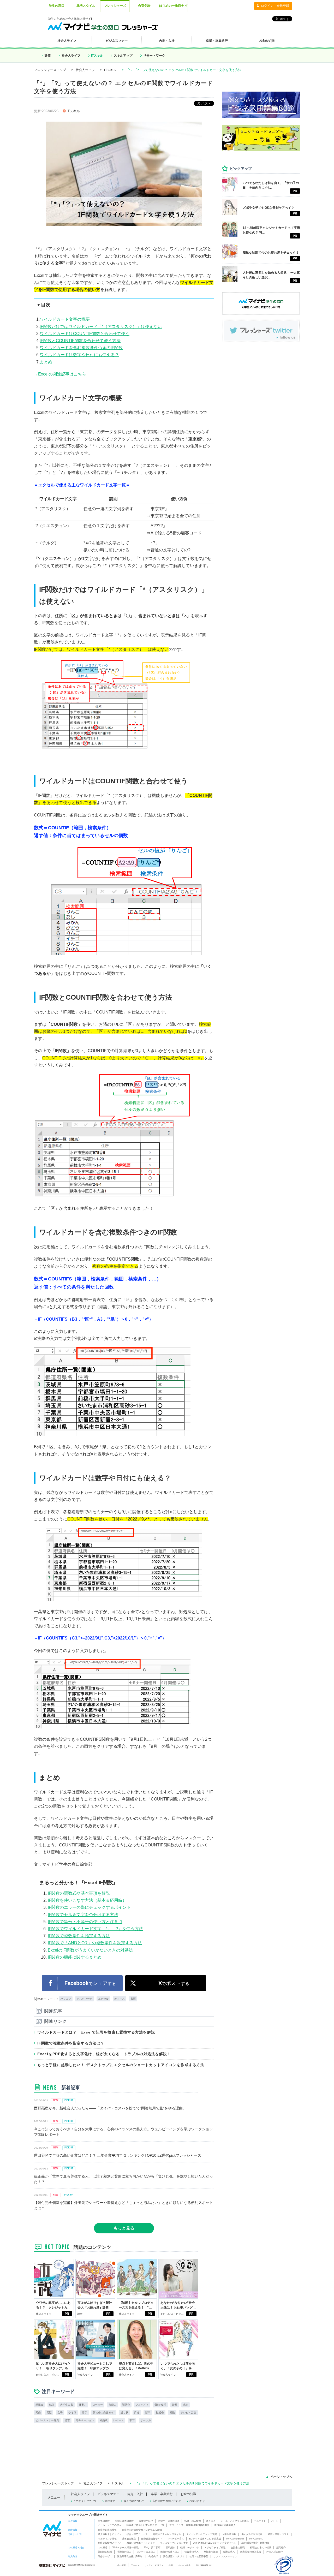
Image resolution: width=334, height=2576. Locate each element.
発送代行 (153, 2556)
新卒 (148, 2413)
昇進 (137, 2413)
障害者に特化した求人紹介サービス (145, 2525)
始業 (175, 2405)
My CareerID (256, 2539)
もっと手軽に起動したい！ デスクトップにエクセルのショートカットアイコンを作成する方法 (121, 2065)
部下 (132, 2420)
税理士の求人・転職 (261, 2548)
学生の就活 (104, 2521)
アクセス (135, 2565)
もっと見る (124, 2228)
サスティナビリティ (154, 2565)
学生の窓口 (57, 6)
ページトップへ (281, 2477)
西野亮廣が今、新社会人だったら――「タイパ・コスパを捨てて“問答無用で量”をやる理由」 (110, 2108)
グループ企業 (184, 2565)
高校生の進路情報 (107, 2530)
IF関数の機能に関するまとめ (75, 1957)
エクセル (103, 1999)
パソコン (66, 1999)
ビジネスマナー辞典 (47, 2420)
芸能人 (112, 2405)
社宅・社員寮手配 (199, 2556)
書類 (133, 1999)
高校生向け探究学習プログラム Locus (142, 2530)
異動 (172, 2413)
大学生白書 (67, 2405)
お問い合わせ (197, 2501)
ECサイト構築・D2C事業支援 (205, 2539)
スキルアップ (123, 56)
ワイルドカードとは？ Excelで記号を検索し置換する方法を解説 (96, 2032)
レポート (118, 2420)
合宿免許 (144, 6)
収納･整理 (160, 2405)
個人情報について (134, 2501)
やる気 (72, 2413)
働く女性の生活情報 (252, 2534)
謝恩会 (126, 2405)
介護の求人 (229, 2552)
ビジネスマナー (109, 2494)
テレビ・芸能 (188, 2413)
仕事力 (83, 2405)
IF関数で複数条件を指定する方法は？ (71, 2043)
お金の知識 (188, 2494)
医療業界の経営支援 (251, 2552)
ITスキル (97, 56)
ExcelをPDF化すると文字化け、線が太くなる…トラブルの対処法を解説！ (104, 2054)
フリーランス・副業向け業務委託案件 (189, 2525)
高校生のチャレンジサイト (167, 2534)
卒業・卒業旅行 (162, 2494)
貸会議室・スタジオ (174, 2556)
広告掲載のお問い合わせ (167, 2501)
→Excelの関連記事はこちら (60, 374)
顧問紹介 (281, 2548)
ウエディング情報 (107, 2539)
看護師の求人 (124, 2552)
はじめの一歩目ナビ (173, 6)
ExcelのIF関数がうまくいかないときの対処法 (90, 1950)
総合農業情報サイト (152, 2539)
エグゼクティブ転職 (215, 2548)
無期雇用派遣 (211, 2552)
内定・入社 (135, 2494)
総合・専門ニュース (137, 2534)
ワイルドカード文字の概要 (65, 319)
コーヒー (98, 2405)
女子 (60, 2413)
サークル (146, 2420)
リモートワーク (154, 56)
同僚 (38, 2413)
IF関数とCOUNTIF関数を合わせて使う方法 (80, 341)
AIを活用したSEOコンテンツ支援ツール (215, 2543)
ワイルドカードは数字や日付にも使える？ (79, 355)
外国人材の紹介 (275, 2552)
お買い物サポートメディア (141, 2543)
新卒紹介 (170, 2548)
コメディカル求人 (146, 2552)
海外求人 (211, 2521)
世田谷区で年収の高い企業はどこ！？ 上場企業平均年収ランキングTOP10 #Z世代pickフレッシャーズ (118, 2155)
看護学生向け (146, 2521)
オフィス (120, 1999)
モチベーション (85, 2420)
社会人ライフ (71, 56)
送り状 (124, 2413)
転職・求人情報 (193, 2521)
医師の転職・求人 (170, 2552)
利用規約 (110, 2501)
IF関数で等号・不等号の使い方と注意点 (85, 1922)
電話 (49, 2413)
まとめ (46, 362)
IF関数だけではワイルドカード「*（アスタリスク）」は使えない (101, 327)
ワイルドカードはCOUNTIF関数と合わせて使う (85, 334)
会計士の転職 (238, 2548)
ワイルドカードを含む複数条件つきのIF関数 (81, 348)
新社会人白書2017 (104, 2413)
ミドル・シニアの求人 (110, 2525)
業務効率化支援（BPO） (130, 2556)
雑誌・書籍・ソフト (278, 2534)
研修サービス (105, 2556)
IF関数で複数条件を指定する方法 (79, 1936)
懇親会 (39, 2405)
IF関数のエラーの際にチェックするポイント (89, 1907)
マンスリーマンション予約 (174, 2543)
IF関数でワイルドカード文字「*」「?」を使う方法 (95, 1929)
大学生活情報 (229, 2534)
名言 (67, 2420)
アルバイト (142, 2405)
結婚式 (104, 2420)
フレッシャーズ (115, 6)
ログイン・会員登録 (275, 6)
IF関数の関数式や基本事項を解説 (79, 1893)
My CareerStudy (235, 2539)
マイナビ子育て (176, 2539)
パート (275, 2521)
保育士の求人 (192, 2552)
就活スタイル (86, 6)
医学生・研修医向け (169, 2521)
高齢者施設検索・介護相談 (255, 2543)
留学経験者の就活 (124, 2521)
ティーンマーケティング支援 (202, 2534)
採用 (171, 2565)
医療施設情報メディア (110, 2543)
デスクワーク (85, 1999)
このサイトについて (85, 2501)
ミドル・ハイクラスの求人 (235, 2521)
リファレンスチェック (225, 2556)
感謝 (186, 2405)
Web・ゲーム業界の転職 (126, 2548)
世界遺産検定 (129, 2539)
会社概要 (122, 2565)
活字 (85, 2413)
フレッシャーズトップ (50, 70)
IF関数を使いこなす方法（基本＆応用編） (87, 1900)
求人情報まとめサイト (110, 2534)
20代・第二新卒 (152, 2548)
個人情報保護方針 (204, 2565)
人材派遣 (103, 2548)
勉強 (52, 2405)
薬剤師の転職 (105, 2552)
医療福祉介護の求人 (225, 2525)
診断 (48, 56)
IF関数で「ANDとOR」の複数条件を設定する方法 (95, 1943)
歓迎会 (160, 2413)
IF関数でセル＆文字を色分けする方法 (83, 1915)
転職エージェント (190, 2548)
